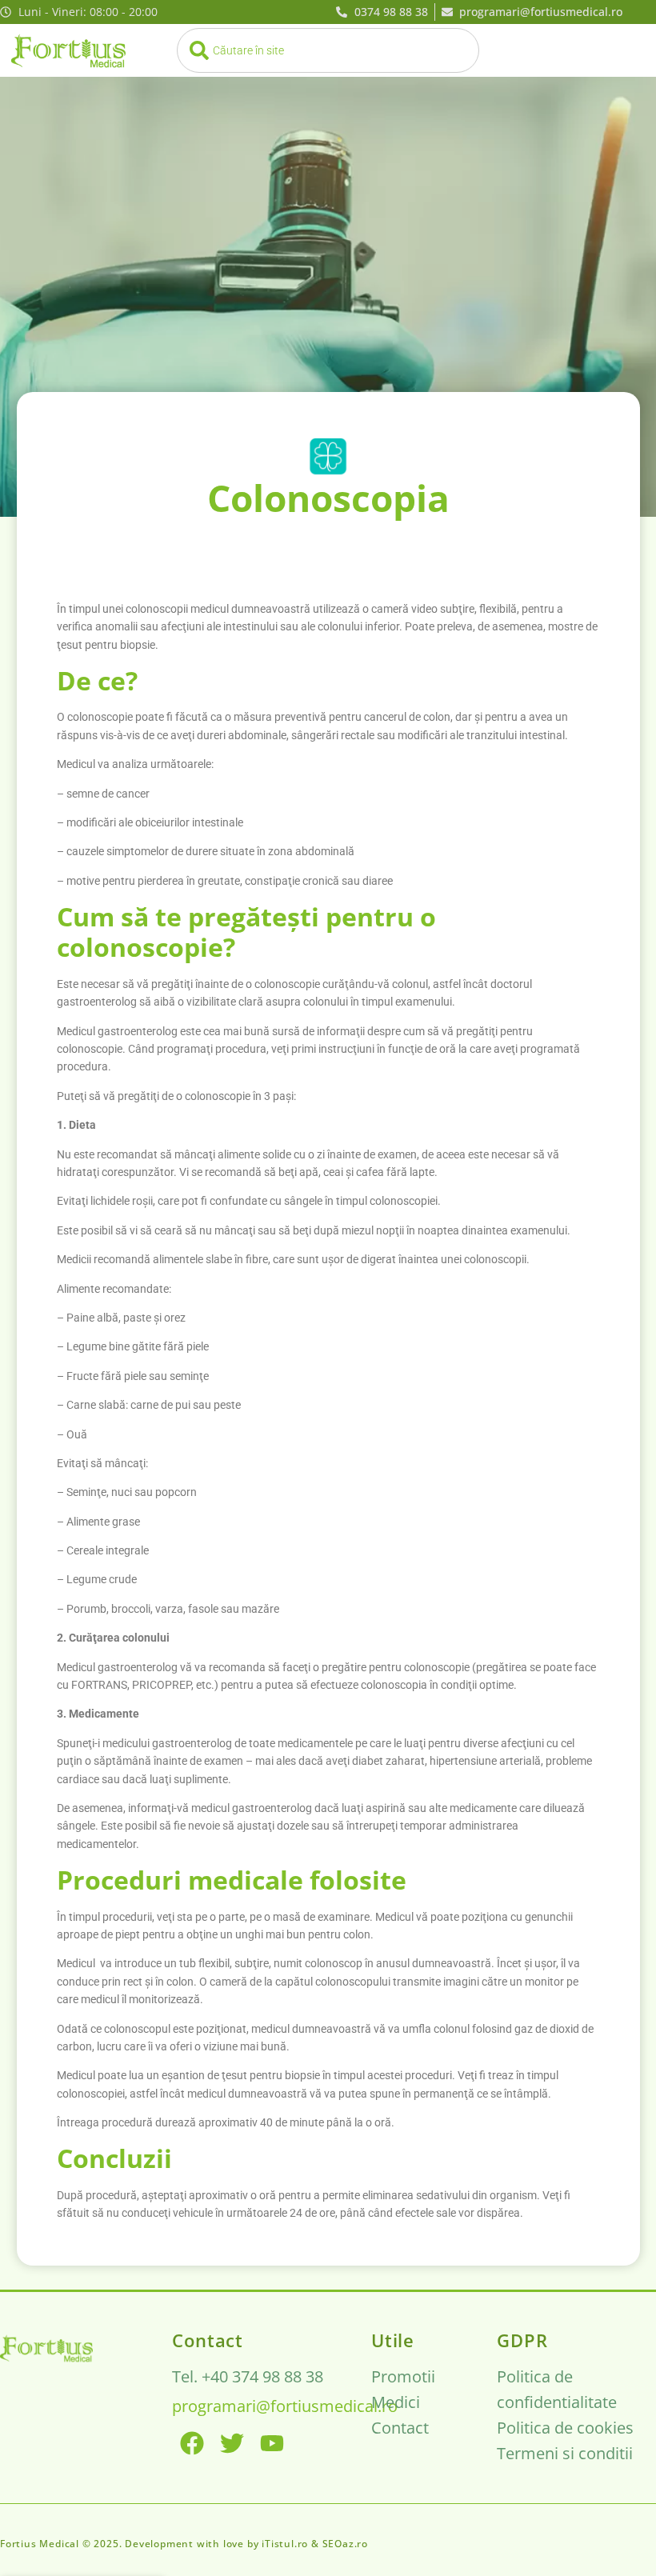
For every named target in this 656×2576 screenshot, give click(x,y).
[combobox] (328, 50)
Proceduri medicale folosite (232, 1880)
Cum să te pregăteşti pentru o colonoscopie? (246, 932)
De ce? (97, 680)
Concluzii (114, 2158)
